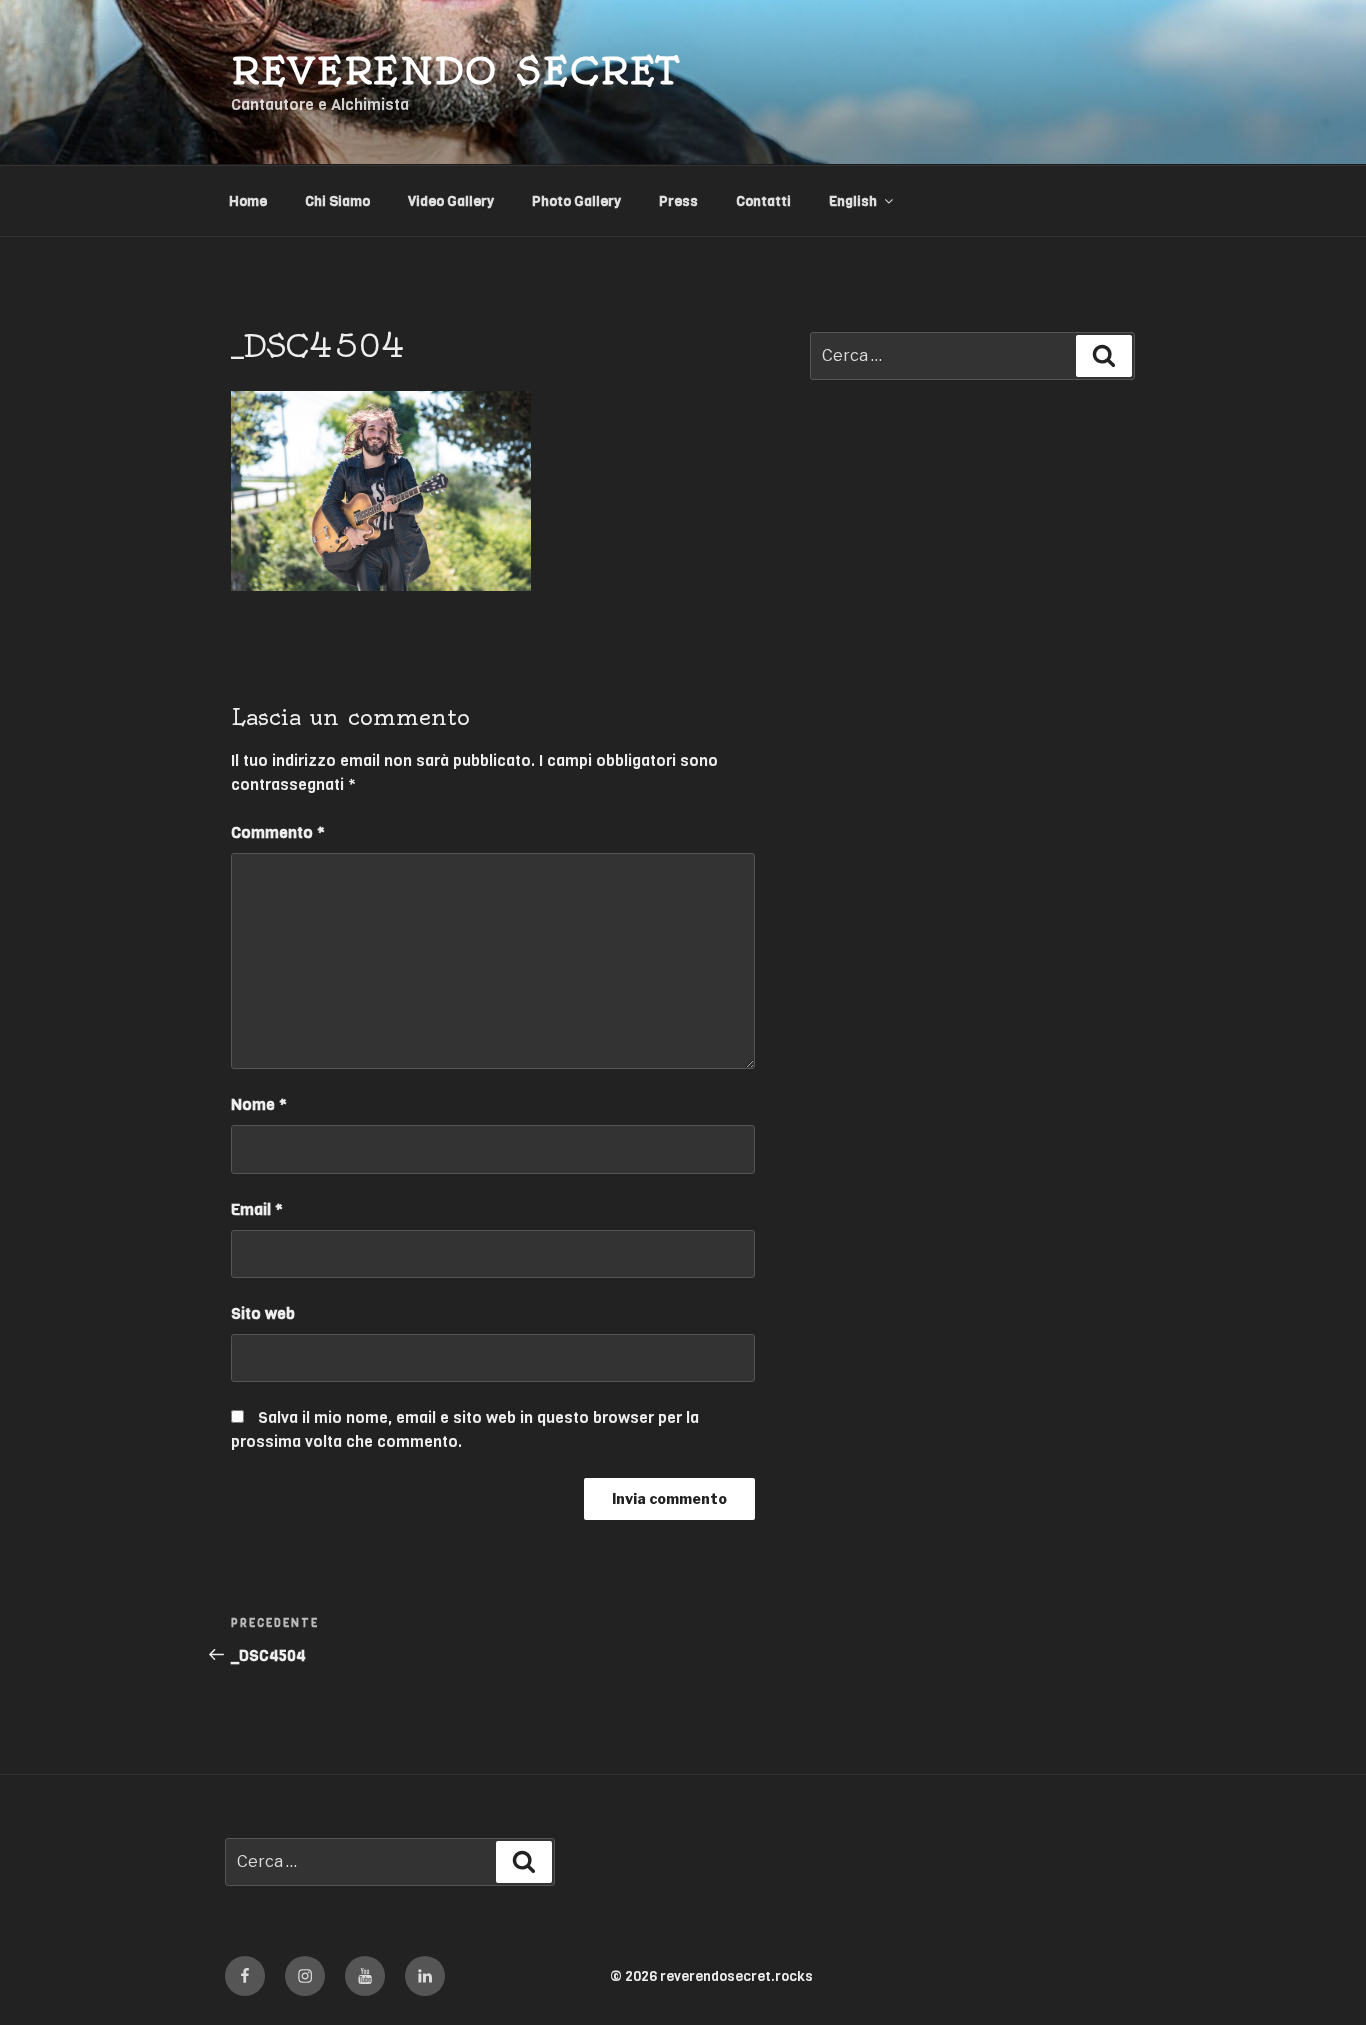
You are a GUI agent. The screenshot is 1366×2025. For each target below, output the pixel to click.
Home (248, 201)
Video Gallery (451, 201)
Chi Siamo (337, 201)
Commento (278, 832)
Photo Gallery (576, 201)
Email (257, 1209)
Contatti (763, 201)
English (853, 201)
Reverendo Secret (456, 70)
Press (678, 201)
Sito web (263, 1313)
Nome (259, 1104)
